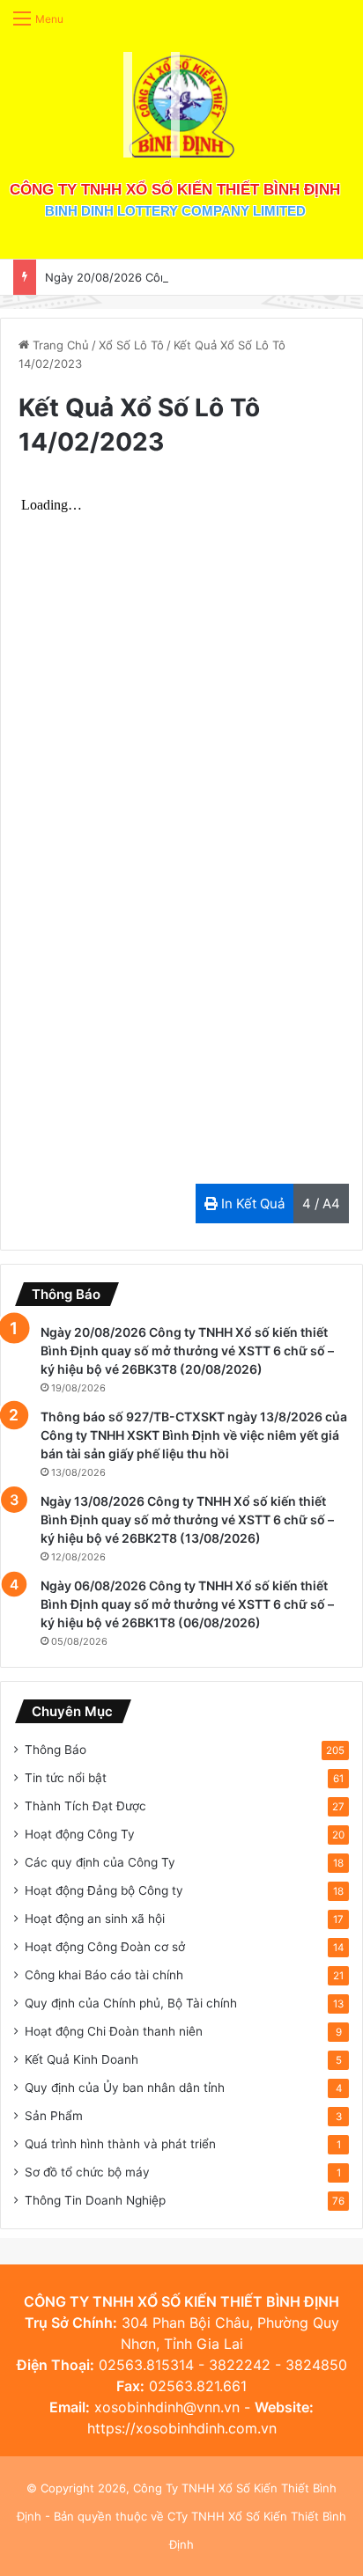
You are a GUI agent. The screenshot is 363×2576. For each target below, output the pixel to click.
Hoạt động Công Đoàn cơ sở (105, 1947)
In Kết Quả (251, 1204)
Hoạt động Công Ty (80, 1834)
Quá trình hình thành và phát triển (120, 2144)
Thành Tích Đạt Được (85, 1806)
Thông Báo (56, 1750)
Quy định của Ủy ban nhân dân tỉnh (125, 2088)
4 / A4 (321, 1204)
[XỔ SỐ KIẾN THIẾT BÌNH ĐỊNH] (181, 105)
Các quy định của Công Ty (100, 1862)
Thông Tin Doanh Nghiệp (95, 2200)
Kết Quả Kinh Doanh (81, 2059)
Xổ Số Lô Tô (131, 345)
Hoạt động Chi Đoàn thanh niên (114, 2031)
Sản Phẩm (54, 2116)
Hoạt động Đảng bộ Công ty (104, 1890)
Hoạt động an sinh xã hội (95, 1919)
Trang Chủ (59, 345)
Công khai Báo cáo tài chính (104, 1975)
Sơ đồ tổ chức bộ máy (87, 2172)
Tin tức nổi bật (66, 1778)
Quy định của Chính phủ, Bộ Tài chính (131, 2003)
